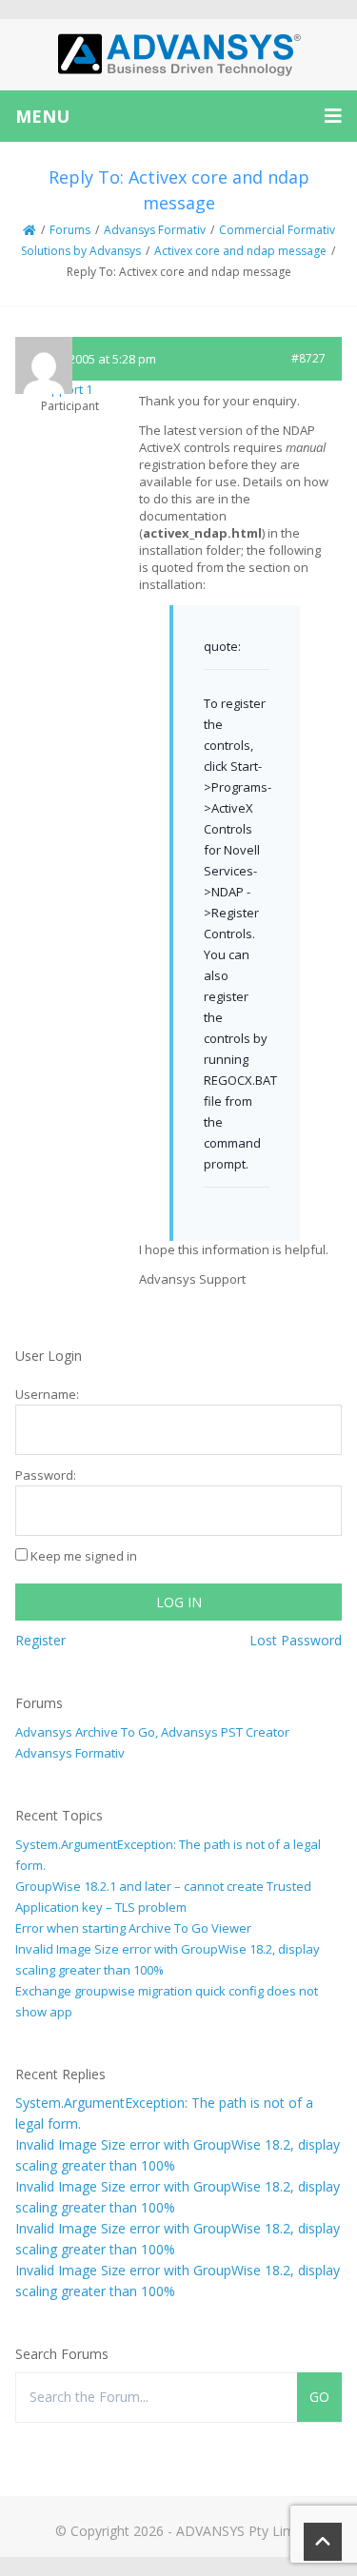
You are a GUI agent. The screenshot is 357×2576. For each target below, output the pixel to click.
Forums (70, 230)
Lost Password (296, 1640)
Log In (179, 1602)
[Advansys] (179, 55)
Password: (46, 1475)
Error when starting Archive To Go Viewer (133, 1928)
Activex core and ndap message (240, 251)
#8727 (308, 358)
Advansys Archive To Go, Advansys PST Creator (152, 1732)
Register (40, 1640)
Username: (47, 1394)
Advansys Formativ (155, 230)
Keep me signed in (84, 1556)
